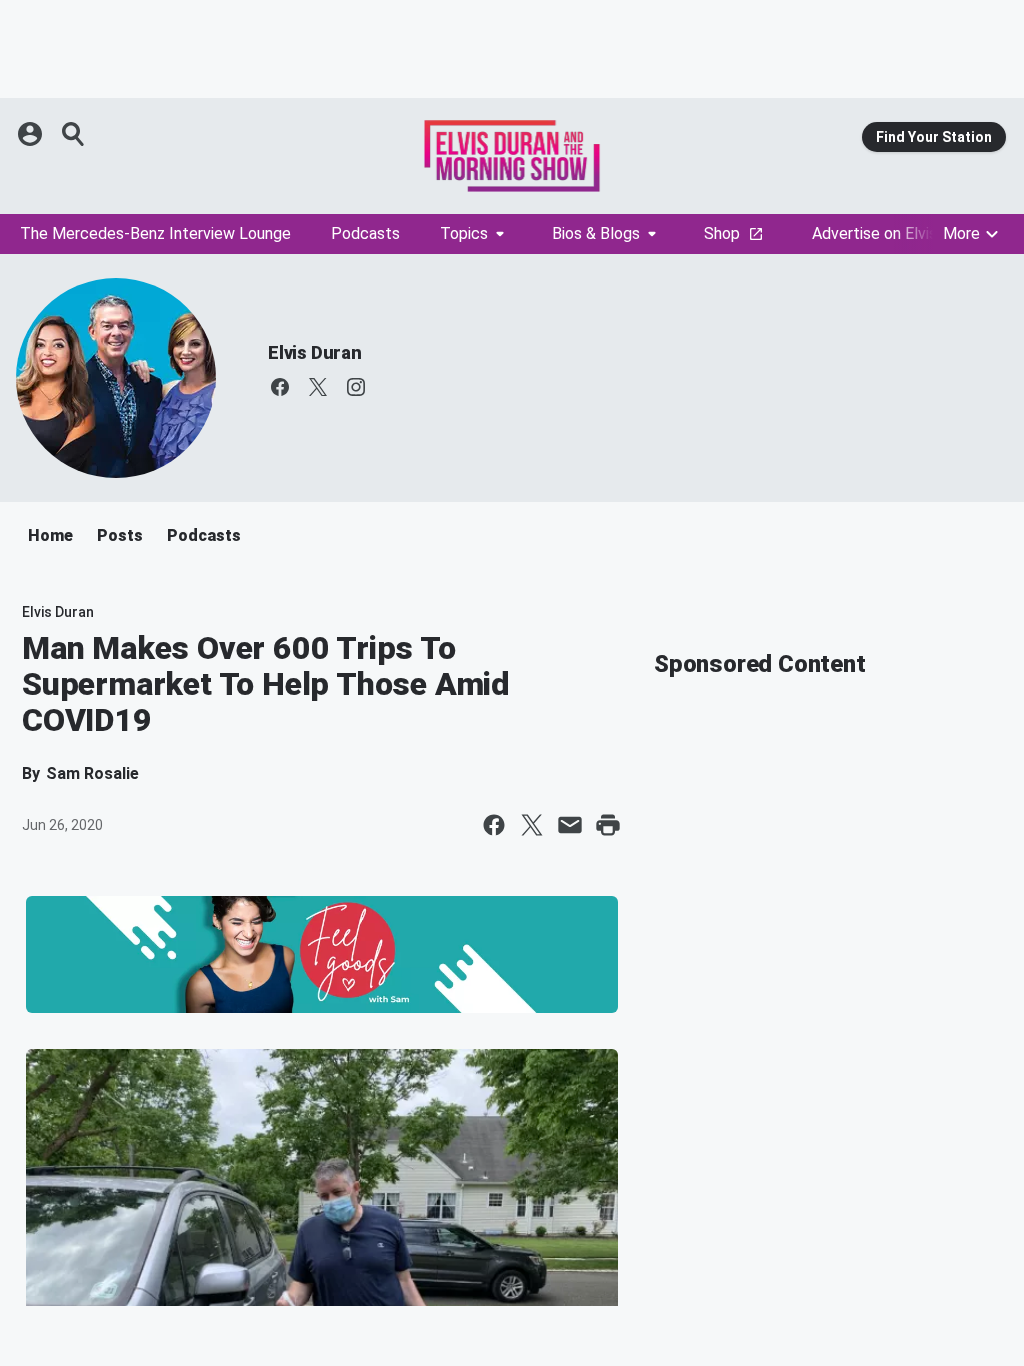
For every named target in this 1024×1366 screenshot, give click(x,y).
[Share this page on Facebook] (494, 825)
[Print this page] (608, 825)
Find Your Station (934, 137)
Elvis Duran (315, 352)
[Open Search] (74, 134)
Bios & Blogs (596, 233)
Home (50, 535)
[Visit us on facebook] (280, 387)
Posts (120, 535)
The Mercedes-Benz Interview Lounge (155, 233)
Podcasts (365, 233)
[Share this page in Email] (570, 825)
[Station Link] (512, 156)
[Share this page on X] (532, 825)
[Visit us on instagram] (356, 387)
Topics (464, 233)
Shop (722, 233)
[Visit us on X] (318, 387)
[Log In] (32, 134)
